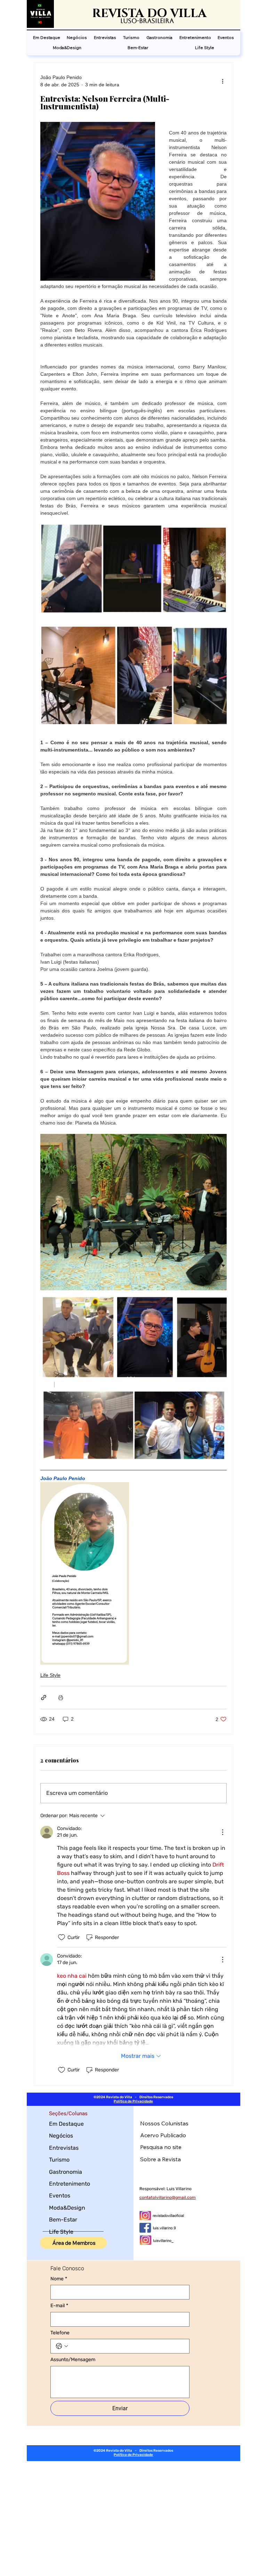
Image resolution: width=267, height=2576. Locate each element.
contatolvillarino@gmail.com (168, 2197)
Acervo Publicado (163, 2135)
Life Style (50, 1675)
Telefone (60, 2333)
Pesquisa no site (161, 2147)
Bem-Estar (63, 2220)
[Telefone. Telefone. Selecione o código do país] (62, 2346)
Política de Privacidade (133, 2101)
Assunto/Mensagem (73, 2360)
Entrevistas (64, 2148)
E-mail (59, 2306)
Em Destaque (66, 2124)
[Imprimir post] (61, 1698)
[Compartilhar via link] (44, 1698)
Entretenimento (70, 2184)
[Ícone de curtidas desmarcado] (62, 1937)
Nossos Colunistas (164, 2123)
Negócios (61, 2136)
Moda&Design (67, 2208)
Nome (59, 2279)
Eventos (60, 2196)
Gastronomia (66, 2172)
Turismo (59, 2160)
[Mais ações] (222, 81)
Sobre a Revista (160, 2159)
